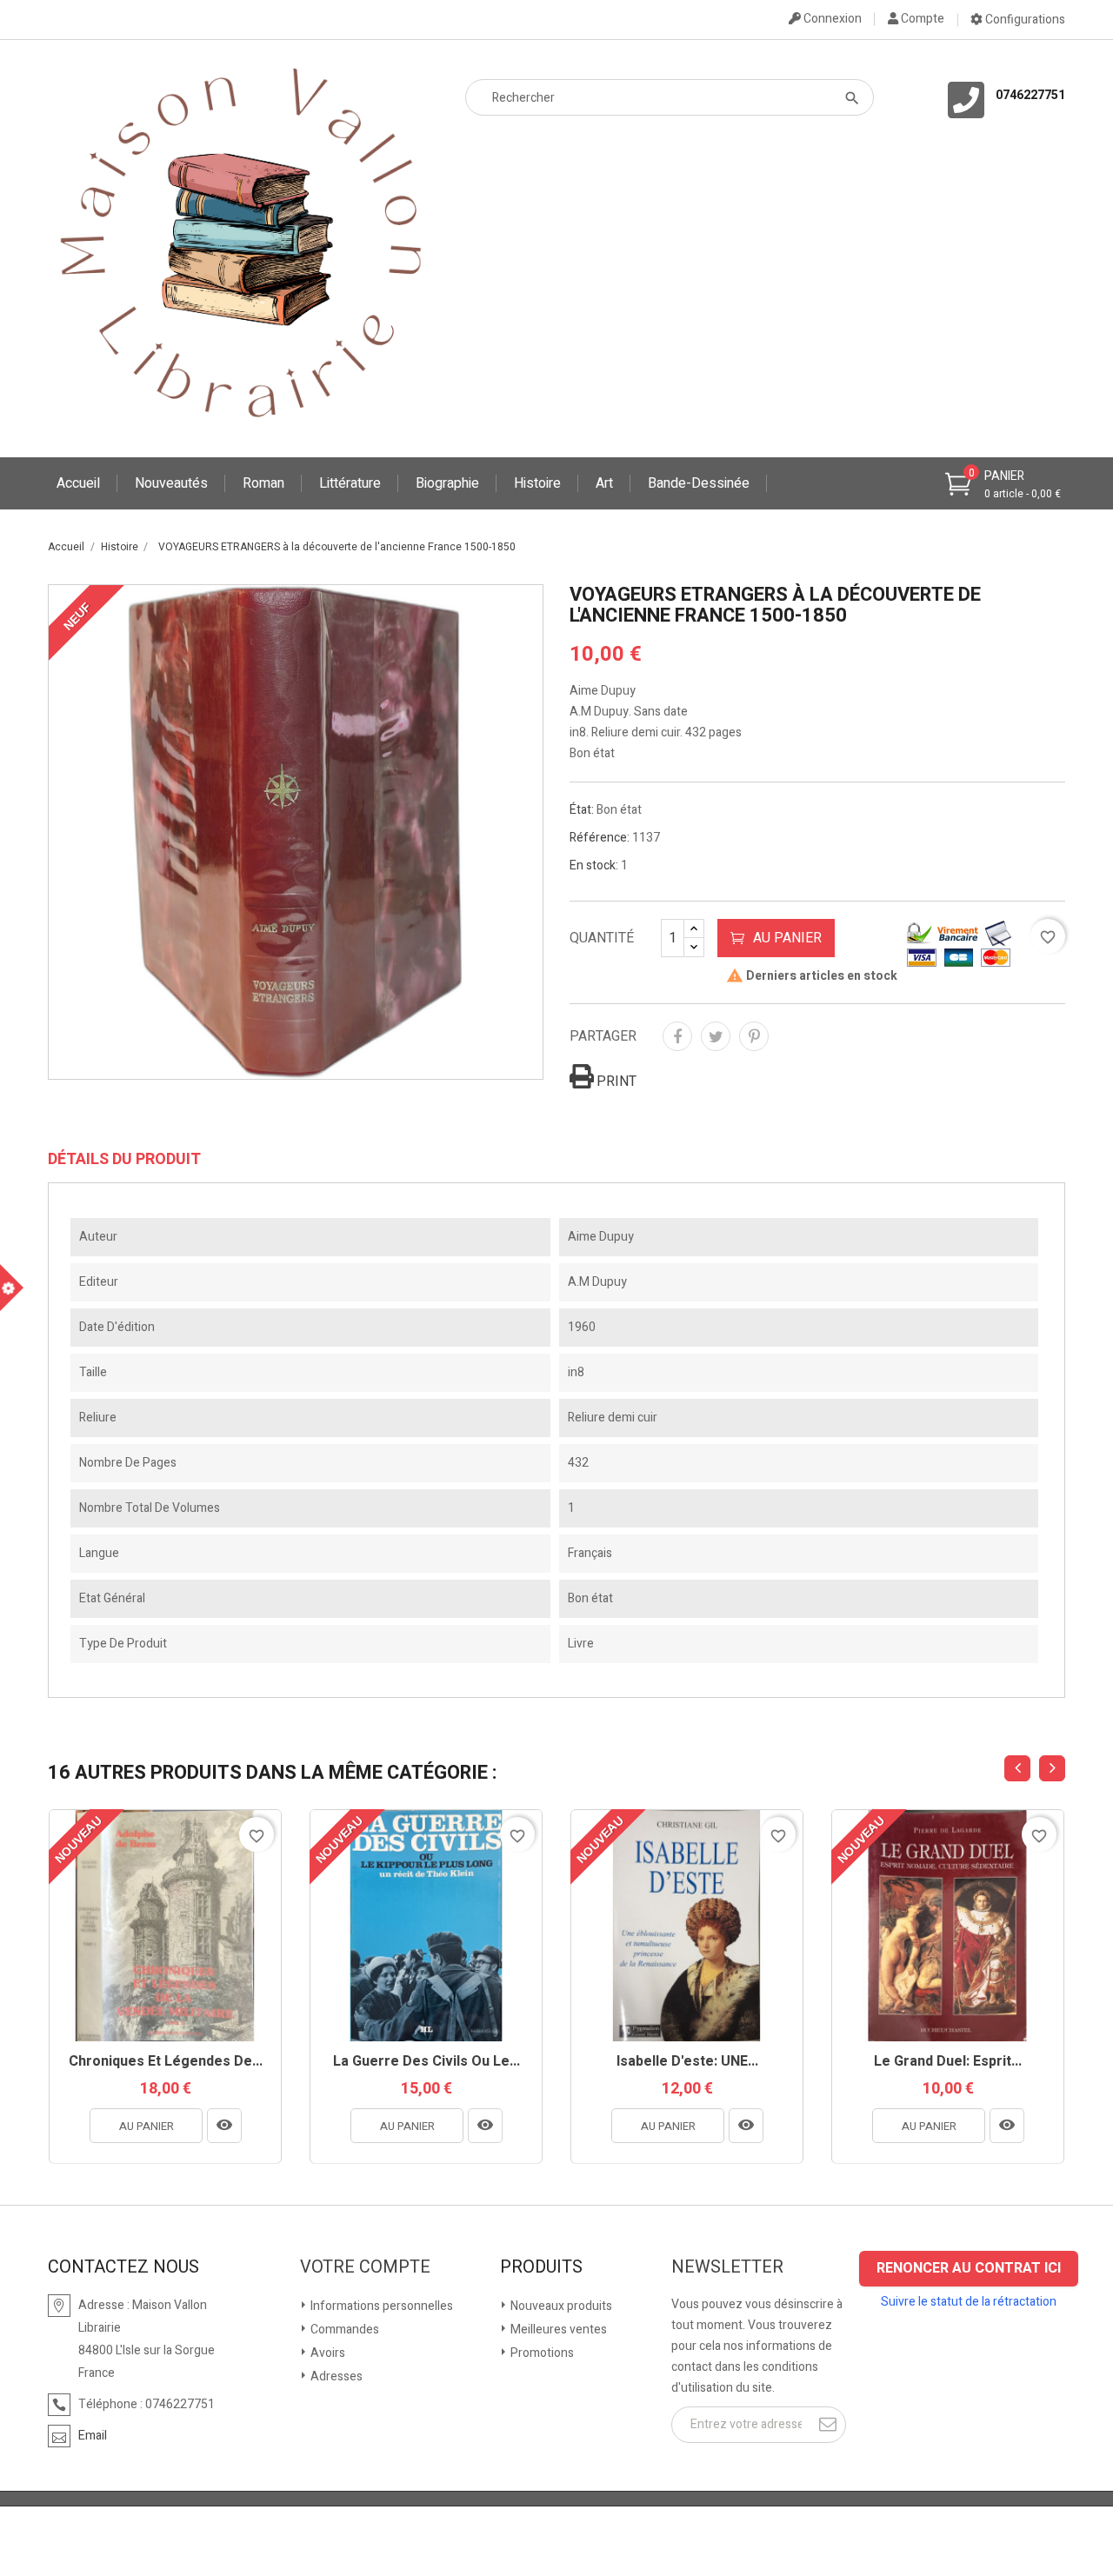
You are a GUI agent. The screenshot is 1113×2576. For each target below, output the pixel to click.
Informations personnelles (380, 2306)
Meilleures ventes (557, 2330)
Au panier (787, 938)
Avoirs (327, 2353)
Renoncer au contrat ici (969, 2268)
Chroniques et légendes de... (166, 2062)
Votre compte (365, 2267)
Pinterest (754, 1036)
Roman (263, 483)
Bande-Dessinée (699, 483)
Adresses (335, 2376)
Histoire (537, 483)
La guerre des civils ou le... (427, 2062)
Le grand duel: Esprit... (948, 2062)
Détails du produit (124, 1160)
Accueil (78, 483)
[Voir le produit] (224, 2126)
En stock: (594, 865)
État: (582, 810)
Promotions (541, 2353)
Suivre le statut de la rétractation (969, 2302)
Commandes (343, 2330)
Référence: (600, 838)
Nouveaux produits (560, 2306)
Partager (677, 1036)
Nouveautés (171, 483)
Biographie (447, 483)
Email (93, 2436)
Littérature (350, 483)
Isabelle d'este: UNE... (687, 2062)
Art (604, 483)
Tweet (716, 1036)
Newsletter (727, 2267)
